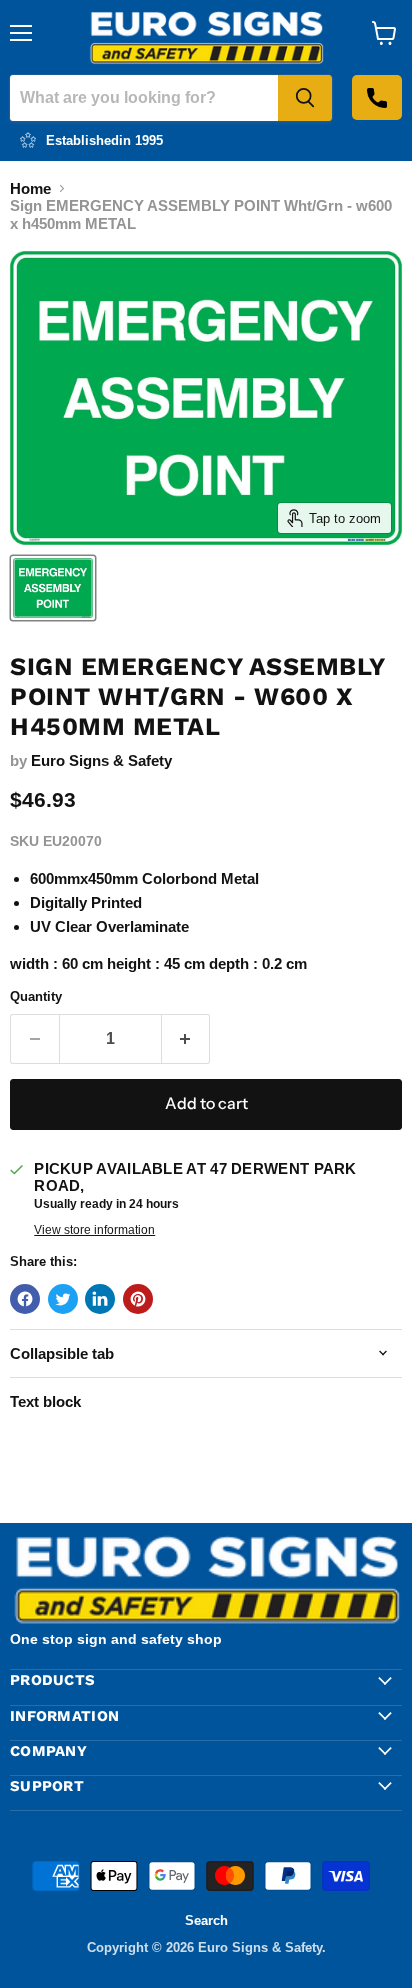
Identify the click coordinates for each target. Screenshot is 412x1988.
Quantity (36, 996)
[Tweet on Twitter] (63, 1299)
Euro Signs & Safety (101, 760)
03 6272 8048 (377, 97)
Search (206, 1920)
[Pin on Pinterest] (138, 1299)
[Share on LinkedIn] (100, 1299)
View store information (94, 1230)
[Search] (305, 98)
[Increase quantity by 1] (186, 1039)
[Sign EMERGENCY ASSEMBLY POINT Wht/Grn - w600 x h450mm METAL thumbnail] (53, 588)
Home (30, 188)
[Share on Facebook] (25, 1299)
